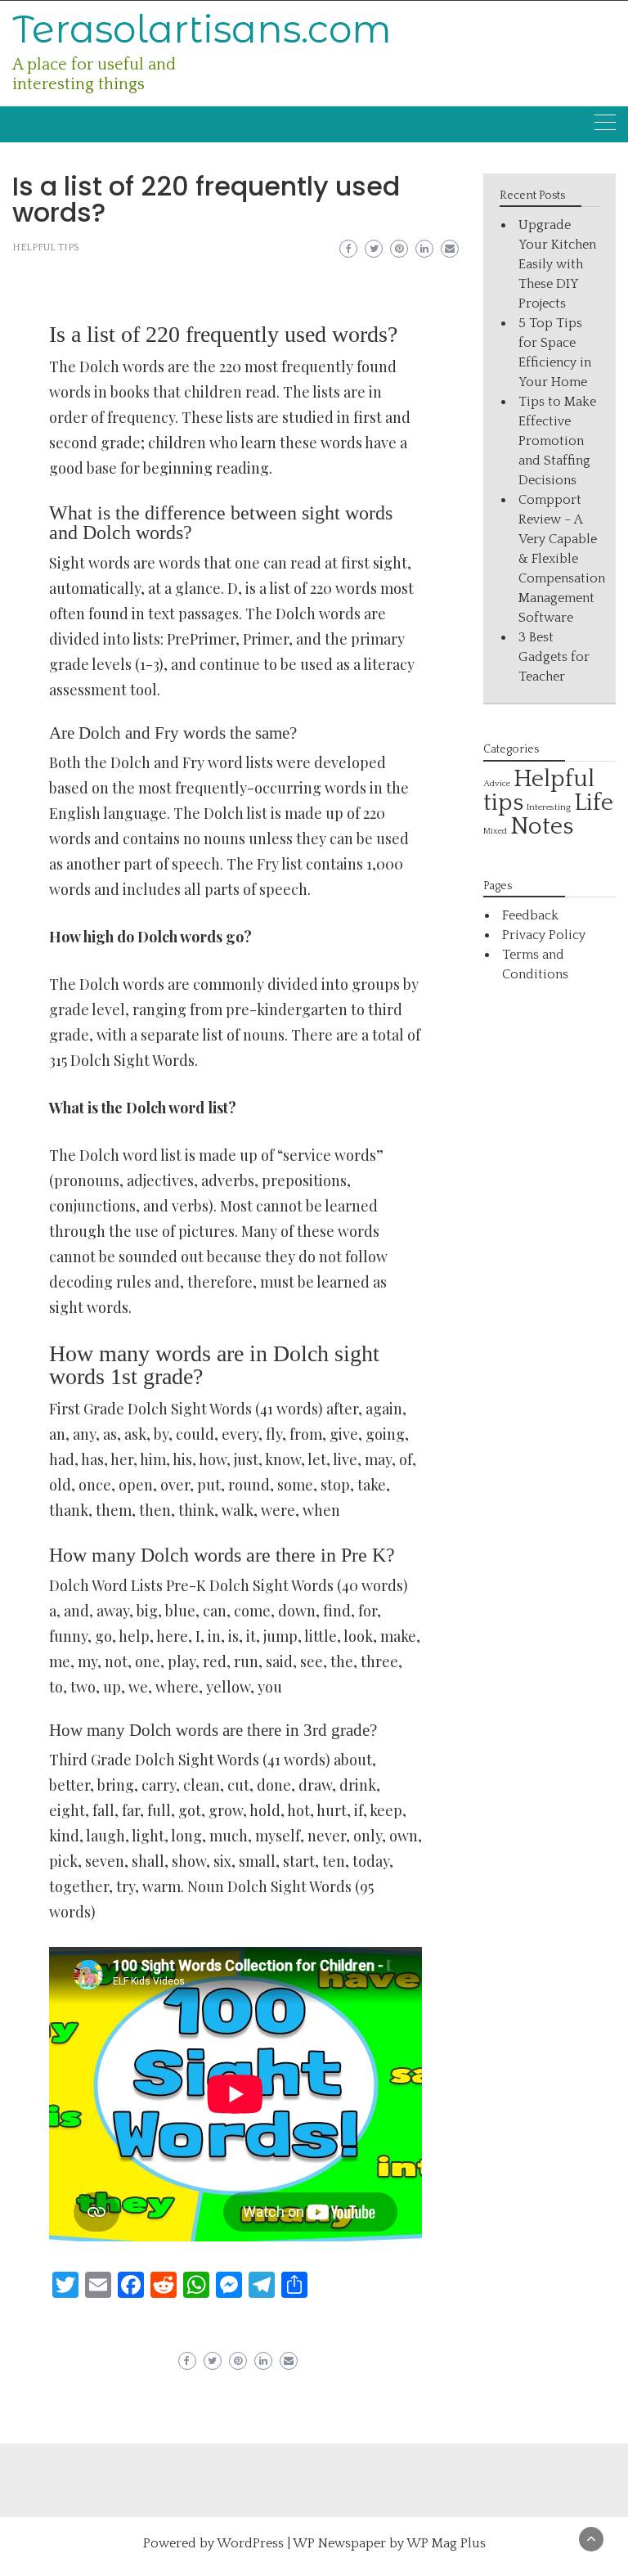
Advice (497, 784)
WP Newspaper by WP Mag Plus (389, 2543)
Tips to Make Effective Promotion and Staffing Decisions (557, 441)
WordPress (250, 2543)
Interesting (549, 807)
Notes (542, 827)
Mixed (495, 831)
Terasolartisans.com (202, 29)
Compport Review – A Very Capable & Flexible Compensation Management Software (562, 559)
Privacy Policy (544, 935)
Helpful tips (46, 247)
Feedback (530, 915)
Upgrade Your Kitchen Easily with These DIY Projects (557, 264)
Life (594, 803)
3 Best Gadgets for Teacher (554, 657)
